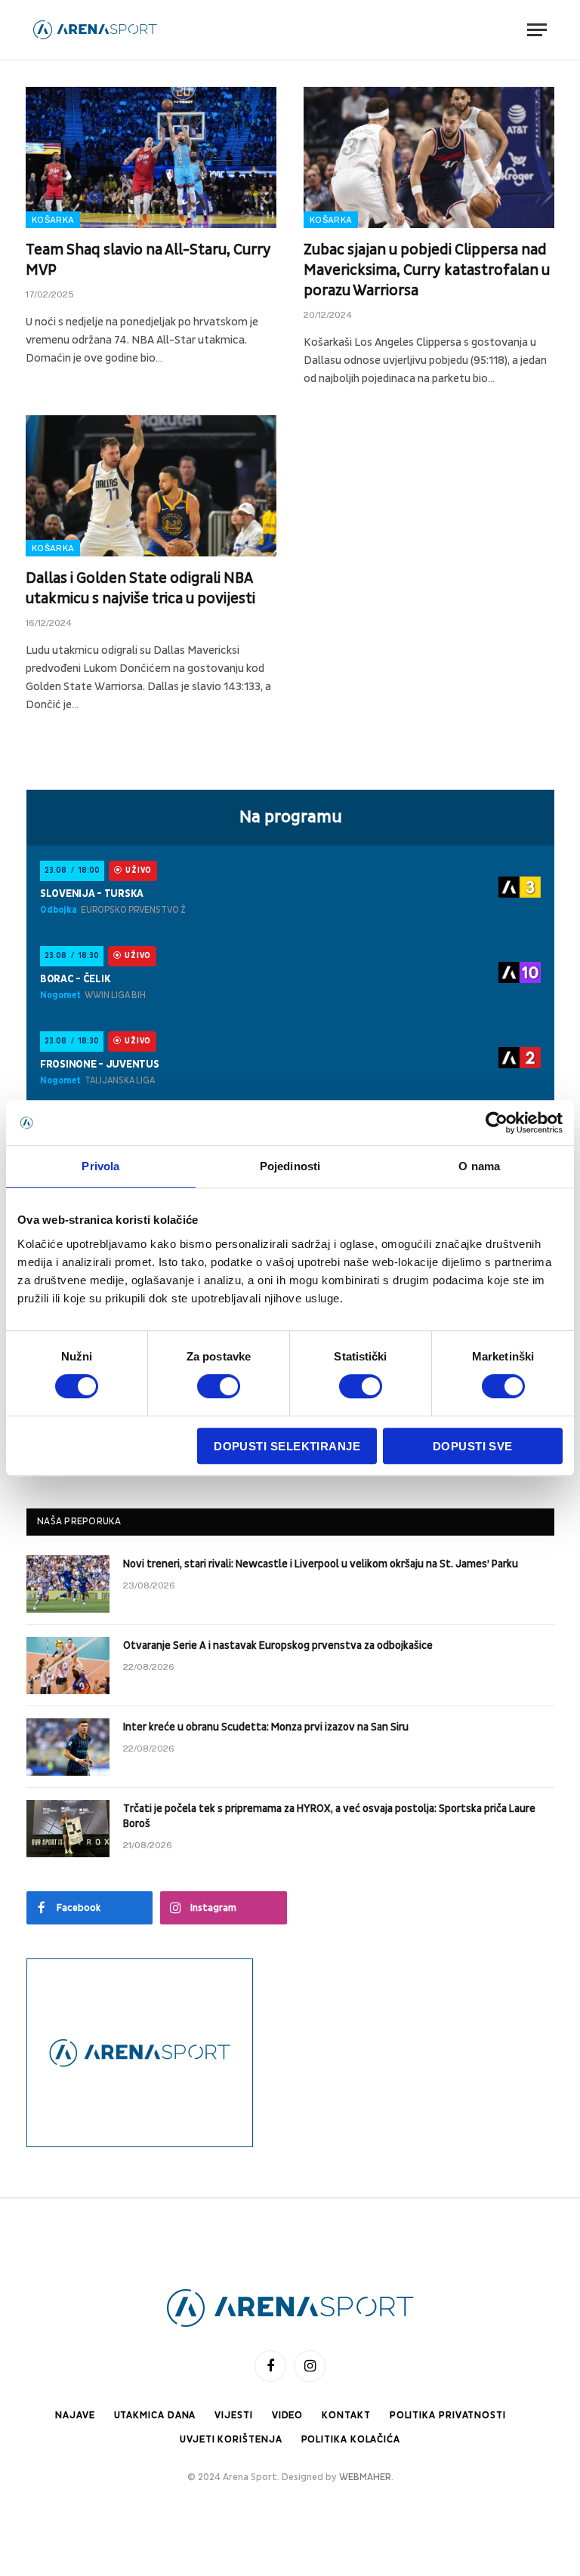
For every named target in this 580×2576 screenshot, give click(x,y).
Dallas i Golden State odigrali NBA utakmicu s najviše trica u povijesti (140, 589)
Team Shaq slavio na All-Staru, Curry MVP (148, 260)
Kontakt (346, 2415)
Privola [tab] (100, 1166)
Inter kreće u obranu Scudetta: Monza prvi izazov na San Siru (266, 1727)
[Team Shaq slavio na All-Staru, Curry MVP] (151, 157)
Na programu (291, 817)
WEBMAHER (365, 2477)
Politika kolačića (351, 2439)
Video (288, 2415)
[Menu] (537, 30)
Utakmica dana (155, 2415)
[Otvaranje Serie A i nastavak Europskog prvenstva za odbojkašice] (68, 1665)
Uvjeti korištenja (231, 2439)
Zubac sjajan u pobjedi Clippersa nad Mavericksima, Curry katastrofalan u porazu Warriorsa (427, 270)
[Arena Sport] (95, 30)
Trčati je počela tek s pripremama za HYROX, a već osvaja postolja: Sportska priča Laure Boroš (329, 1816)
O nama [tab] (479, 1166)
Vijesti (233, 2415)
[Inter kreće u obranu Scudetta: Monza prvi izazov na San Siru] (68, 1747)
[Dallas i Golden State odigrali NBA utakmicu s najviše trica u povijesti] (151, 486)
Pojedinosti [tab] (290, 1166)
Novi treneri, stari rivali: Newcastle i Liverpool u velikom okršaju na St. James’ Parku (321, 1564)
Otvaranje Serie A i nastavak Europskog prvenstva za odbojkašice (278, 1645)
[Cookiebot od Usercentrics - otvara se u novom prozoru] (497, 1123)
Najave (75, 2415)
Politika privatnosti (448, 2415)
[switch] (219, 1386)
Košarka (53, 220)
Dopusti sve (473, 1446)
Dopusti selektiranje (287, 1446)
